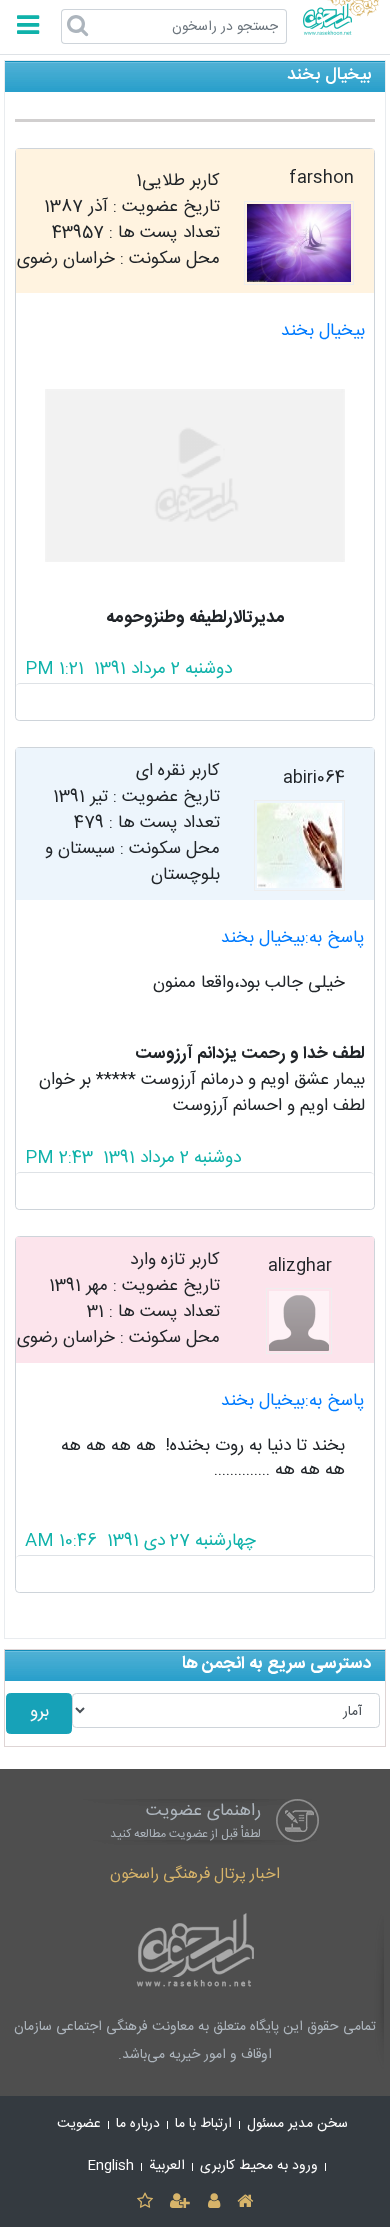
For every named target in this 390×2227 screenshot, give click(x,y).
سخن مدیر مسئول (297, 2124)
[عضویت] (180, 2202)
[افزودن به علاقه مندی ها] (144, 2202)
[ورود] (213, 2202)
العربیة (167, 2166)
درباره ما (138, 2124)
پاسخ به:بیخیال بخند (293, 938)
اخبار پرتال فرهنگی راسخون (195, 1874)
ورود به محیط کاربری (259, 2166)
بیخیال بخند (323, 331)
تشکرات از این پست (195, 702)
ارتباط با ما (203, 2124)
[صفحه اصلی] (244, 2202)
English (111, 2166)
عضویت (79, 2124)
